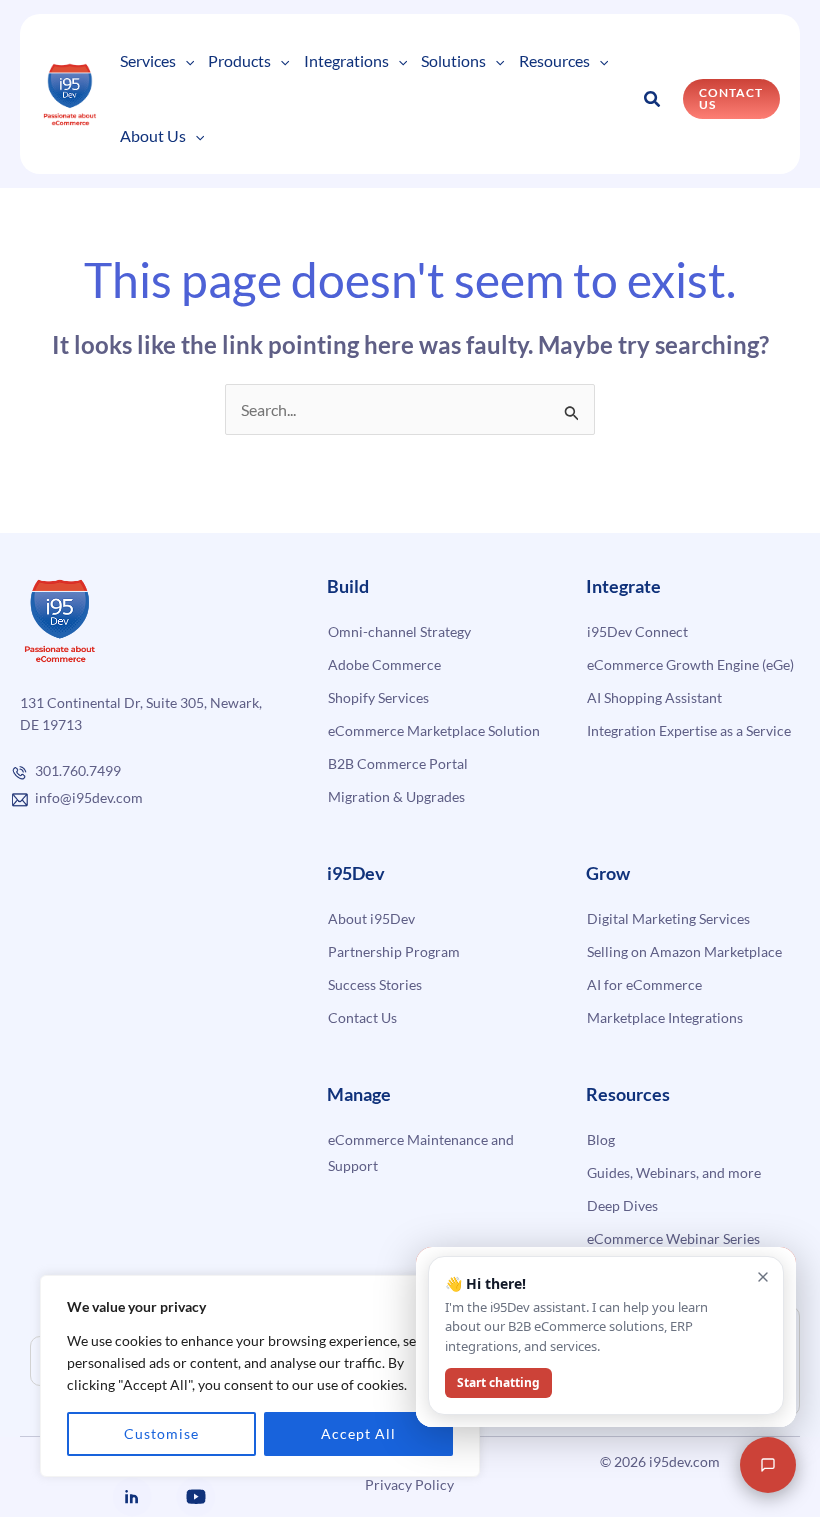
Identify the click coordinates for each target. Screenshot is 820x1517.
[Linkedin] (132, 1497)
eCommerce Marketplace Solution (434, 730)
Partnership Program (394, 951)
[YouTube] (196, 1497)
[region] (260, 1376)
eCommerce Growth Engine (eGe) (690, 664)
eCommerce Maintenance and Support (421, 1152)
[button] (185, 61)
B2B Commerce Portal (398, 763)
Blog (601, 1139)
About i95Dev (371, 918)
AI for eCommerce (644, 984)
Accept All (358, 1433)
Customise (161, 1433)
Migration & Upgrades (396, 796)
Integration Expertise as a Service (689, 730)
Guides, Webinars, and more (674, 1172)
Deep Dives (622, 1205)
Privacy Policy (409, 1484)
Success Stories (375, 984)
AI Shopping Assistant (654, 697)
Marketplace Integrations (665, 1017)
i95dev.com (684, 1461)
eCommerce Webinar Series (673, 1238)
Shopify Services (378, 697)
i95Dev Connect (637, 631)
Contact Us (362, 1017)
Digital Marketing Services (668, 918)
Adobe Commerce (384, 664)
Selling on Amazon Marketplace (684, 951)
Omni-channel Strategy (399, 631)
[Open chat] (768, 1465)
